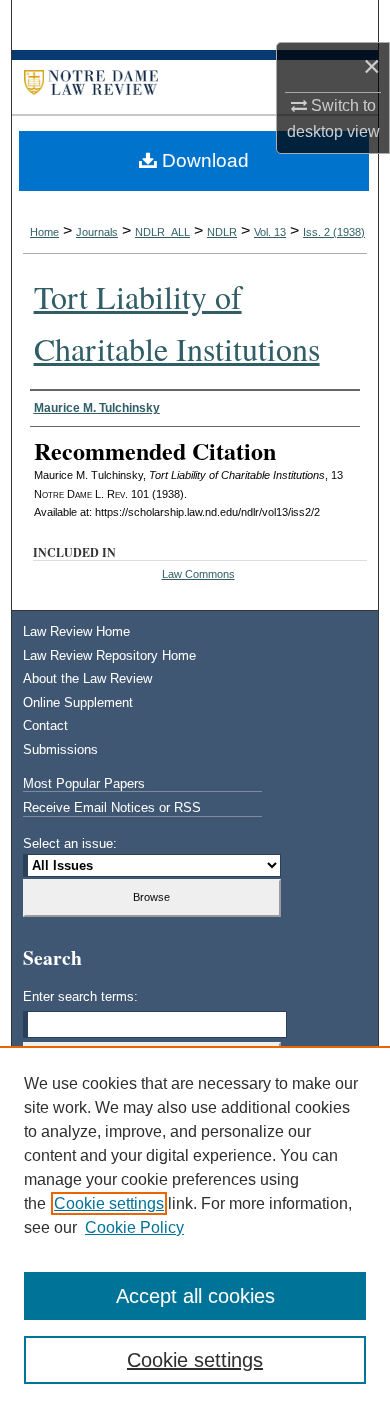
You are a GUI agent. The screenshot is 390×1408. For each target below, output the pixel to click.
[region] (195, 1227)
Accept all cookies (195, 1296)
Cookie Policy (134, 1227)
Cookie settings (109, 1203)
